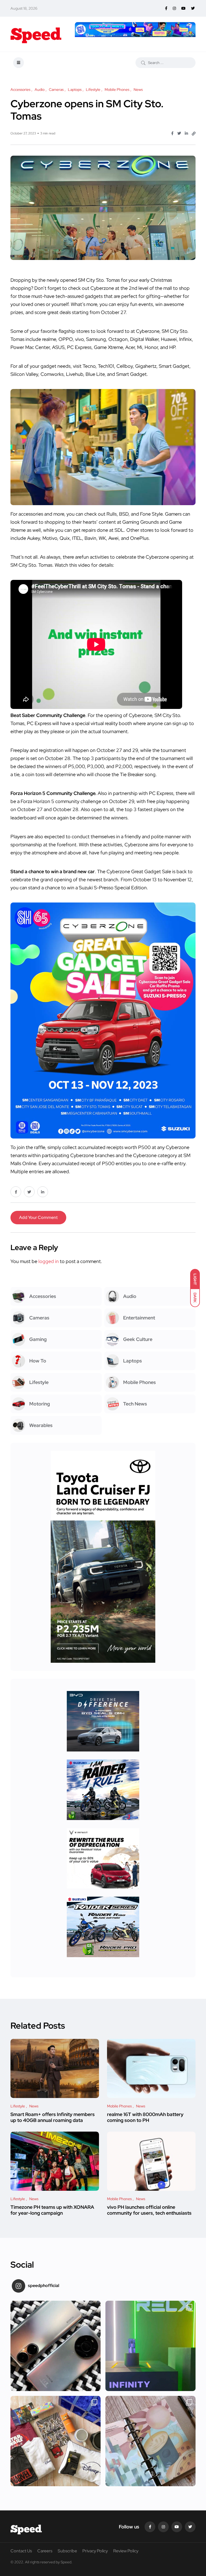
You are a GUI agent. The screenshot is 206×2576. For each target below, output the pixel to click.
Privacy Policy (95, 2551)
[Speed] (36, 34)
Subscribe (67, 2551)
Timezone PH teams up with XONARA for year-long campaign (52, 2210)
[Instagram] (163, 2527)
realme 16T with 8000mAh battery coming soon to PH (145, 2117)
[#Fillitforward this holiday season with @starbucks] (150, 2441)
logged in (49, 1261)
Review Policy (126, 2551)
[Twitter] (190, 2527)
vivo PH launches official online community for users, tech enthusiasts (149, 2210)
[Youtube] (177, 2527)
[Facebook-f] (150, 2527)
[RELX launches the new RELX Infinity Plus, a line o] (150, 2346)
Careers (45, 2551)
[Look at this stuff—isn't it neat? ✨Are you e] (56, 2441)
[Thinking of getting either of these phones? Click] (56, 2346)
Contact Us (21, 2551)
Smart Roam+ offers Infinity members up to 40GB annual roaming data (53, 2117)
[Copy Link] (194, 134)
